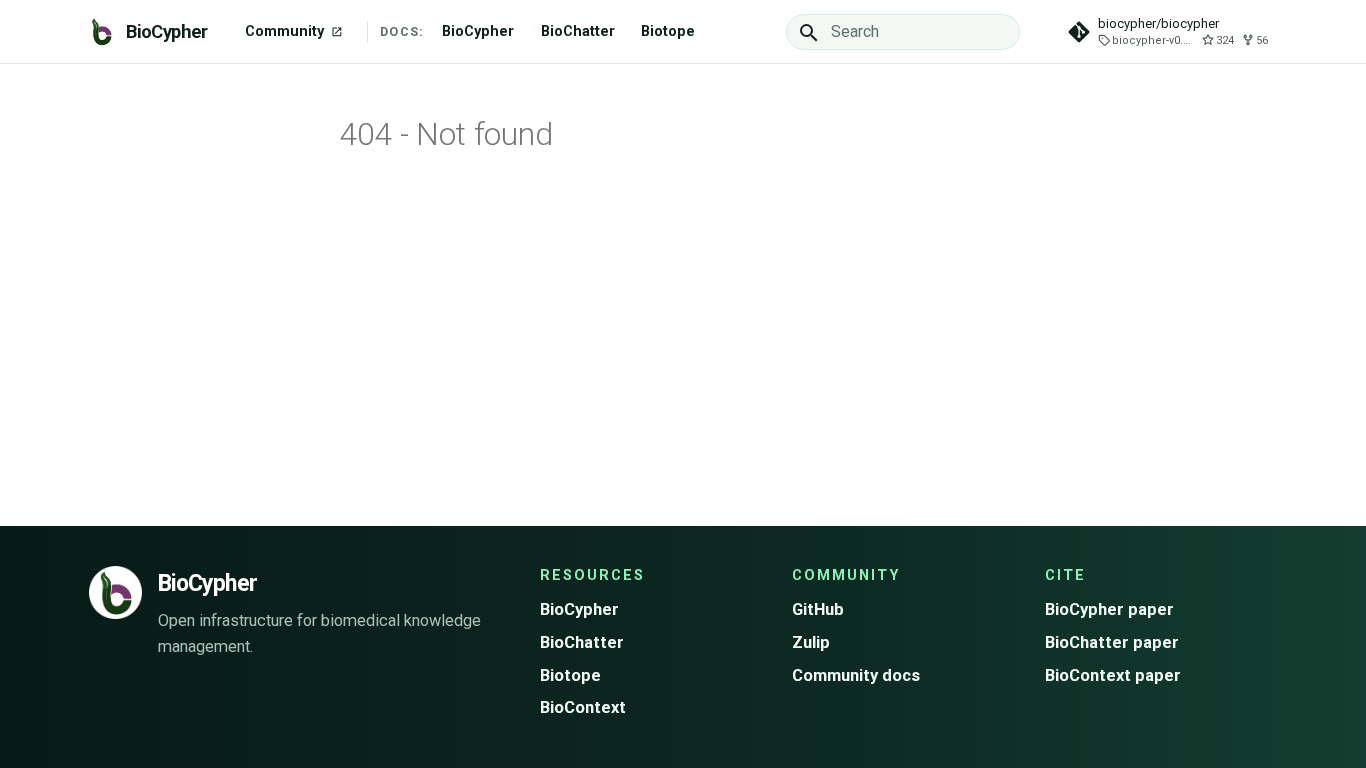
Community (286, 31)
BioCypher (478, 31)
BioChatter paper (1112, 642)
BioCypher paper (1109, 609)
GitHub (818, 609)
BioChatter (578, 31)
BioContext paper (1113, 675)
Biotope (668, 31)
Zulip (811, 642)
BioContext (583, 707)
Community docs (856, 675)
